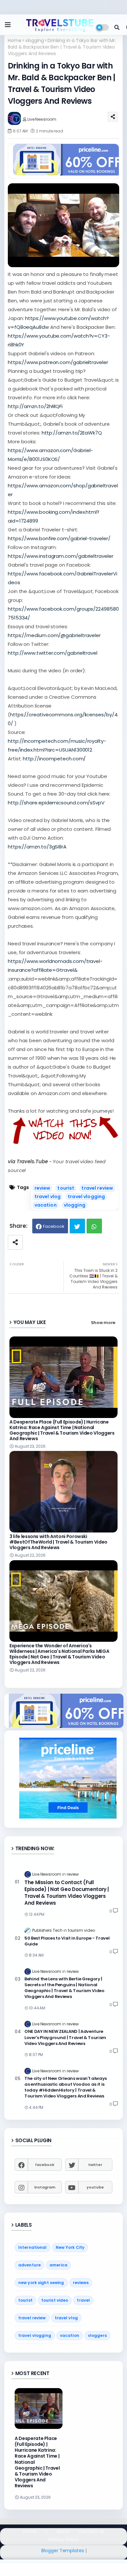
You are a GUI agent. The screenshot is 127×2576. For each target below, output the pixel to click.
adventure (29, 2265)
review (42, 1188)
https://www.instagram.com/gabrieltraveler (61, 556)
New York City (70, 2247)
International (33, 2247)
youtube (95, 2187)
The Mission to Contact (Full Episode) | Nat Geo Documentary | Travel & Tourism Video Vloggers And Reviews (67, 1893)
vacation (46, 1205)
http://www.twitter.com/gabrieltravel (53, 653)
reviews (81, 2283)
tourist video (55, 2300)
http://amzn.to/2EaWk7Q (72, 433)
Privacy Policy (64, 2540)
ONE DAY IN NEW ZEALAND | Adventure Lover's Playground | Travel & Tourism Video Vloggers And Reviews (65, 2037)
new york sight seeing (41, 2283)
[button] (117, 27)
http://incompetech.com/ (54, 759)
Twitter (77, 1226)
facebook (45, 2165)
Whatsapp (94, 1226)
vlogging (35, 41)
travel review (97, 1188)
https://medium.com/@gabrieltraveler (54, 635)
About (63, 2531)
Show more (103, 1323)
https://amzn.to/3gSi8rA (37, 847)
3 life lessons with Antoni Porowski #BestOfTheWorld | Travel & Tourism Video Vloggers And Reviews (58, 1542)
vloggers (97, 2335)
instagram (45, 2187)
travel (83, 2300)
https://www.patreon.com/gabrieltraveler (58, 362)
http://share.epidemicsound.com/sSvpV (56, 803)
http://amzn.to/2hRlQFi (35, 406)
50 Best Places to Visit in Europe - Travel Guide (67, 1941)
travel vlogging (86, 1197)
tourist (66, 1188)
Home (15, 41)
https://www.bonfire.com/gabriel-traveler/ (59, 538)
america (58, 2265)
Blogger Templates (63, 2551)
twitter (95, 2165)
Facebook (54, 1226)
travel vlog (48, 1197)
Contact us (91, 2531)
